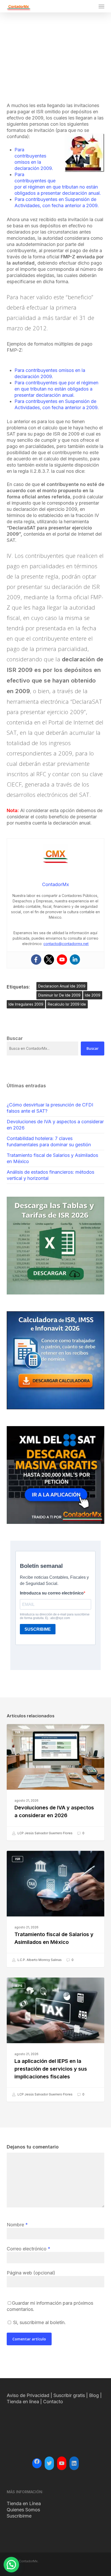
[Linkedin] (75, 960)
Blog (94, 2395)
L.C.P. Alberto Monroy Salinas (39, 1960)
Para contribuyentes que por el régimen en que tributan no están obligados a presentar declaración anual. (56, 389)
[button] (101, 6)
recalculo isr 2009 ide (67, 1004)
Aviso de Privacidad (28, 2395)
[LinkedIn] (74, 2463)
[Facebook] (36, 960)
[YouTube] (62, 2463)
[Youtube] (62, 960)
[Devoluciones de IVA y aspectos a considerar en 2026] (55, 1782)
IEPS (19, 1986)
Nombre (17, 2225)
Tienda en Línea (24, 2503)
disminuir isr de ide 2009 (59, 995)
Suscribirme (19, 2516)
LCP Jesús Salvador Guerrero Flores (45, 1833)
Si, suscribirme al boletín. (39, 2322)
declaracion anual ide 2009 (62, 986)
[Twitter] (49, 960)
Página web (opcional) (31, 2273)
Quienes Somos (23, 2510)
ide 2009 (93, 995)
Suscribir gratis (69, 2395)
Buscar (93, 1048)
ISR (18, 1859)
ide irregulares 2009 (26, 1004)
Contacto (53, 2402)
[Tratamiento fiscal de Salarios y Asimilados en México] (55, 1909)
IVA (18, 1732)
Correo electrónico (29, 2249)
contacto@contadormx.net (66, 944)
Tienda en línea (23, 2402)
